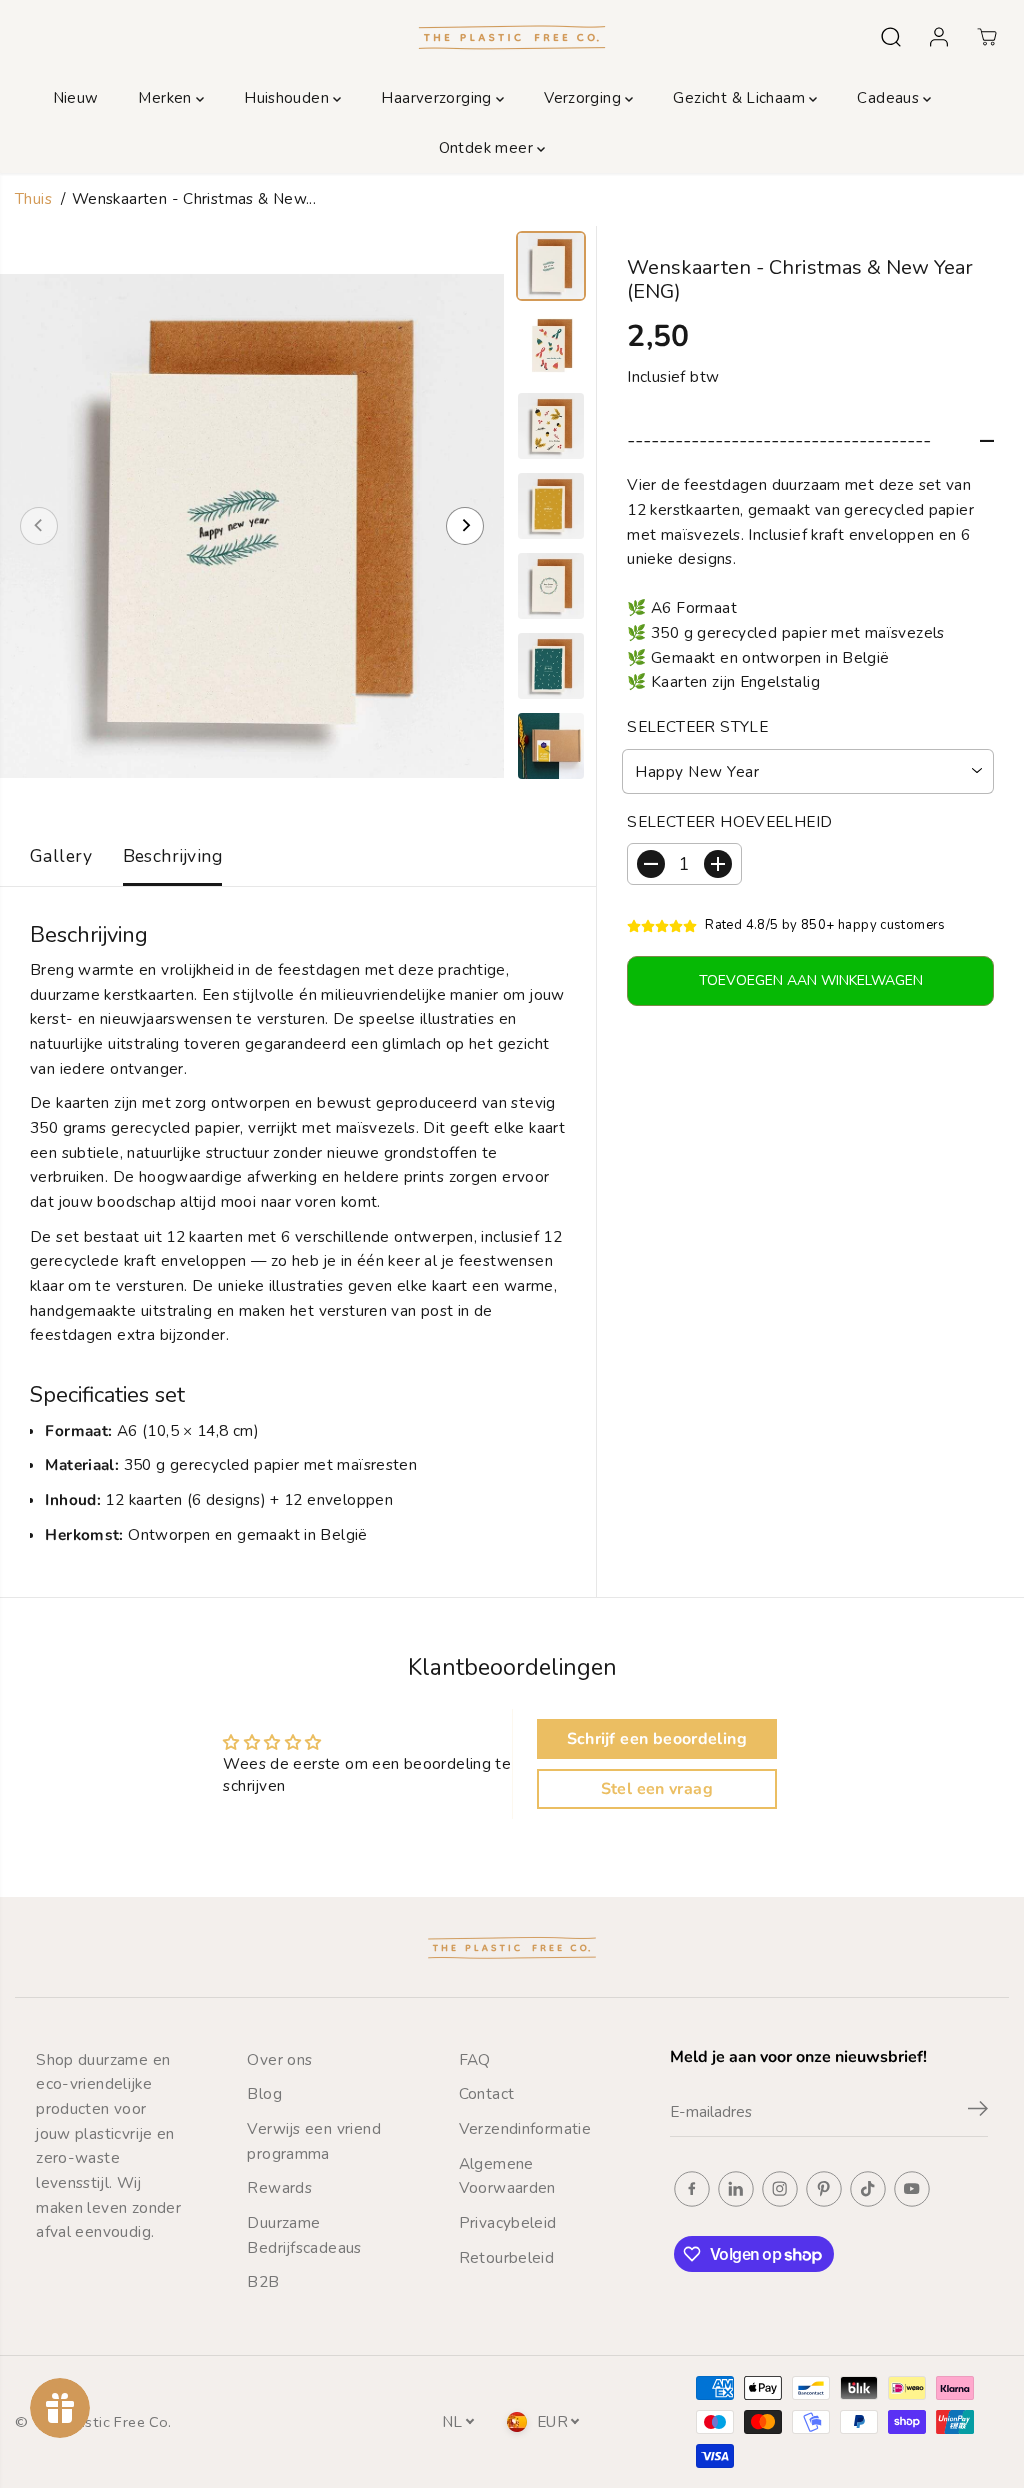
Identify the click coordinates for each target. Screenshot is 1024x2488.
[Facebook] (692, 2189)
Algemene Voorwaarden (507, 2176)
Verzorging (584, 98)
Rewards (279, 2187)
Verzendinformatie (525, 2128)
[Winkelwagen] (987, 37)
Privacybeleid (508, 2222)
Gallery (61, 856)
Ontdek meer (488, 148)
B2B (263, 2281)
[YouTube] (912, 2189)
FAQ (475, 2059)
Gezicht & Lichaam (741, 98)
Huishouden (288, 98)
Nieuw (76, 98)
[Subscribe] (978, 2112)
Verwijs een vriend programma (314, 2141)
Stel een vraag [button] (657, 1789)
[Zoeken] (891, 37)
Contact (487, 2093)
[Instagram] (780, 2189)
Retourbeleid (507, 2257)
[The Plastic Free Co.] (512, 36)
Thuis (33, 198)
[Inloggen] (939, 37)
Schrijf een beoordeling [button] (657, 1739)
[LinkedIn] (736, 2189)
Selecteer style (697, 726)
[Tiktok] (868, 2189)
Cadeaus (890, 98)
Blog (264, 2093)
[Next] (465, 526)
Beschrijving (172, 856)
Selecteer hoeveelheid (729, 821)
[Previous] (39, 526)
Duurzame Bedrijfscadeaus (304, 2235)
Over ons (279, 2059)
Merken (167, 98)
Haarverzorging (438, 98)
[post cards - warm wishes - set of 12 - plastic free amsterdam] (252, 526)
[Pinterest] (824, 2189)
